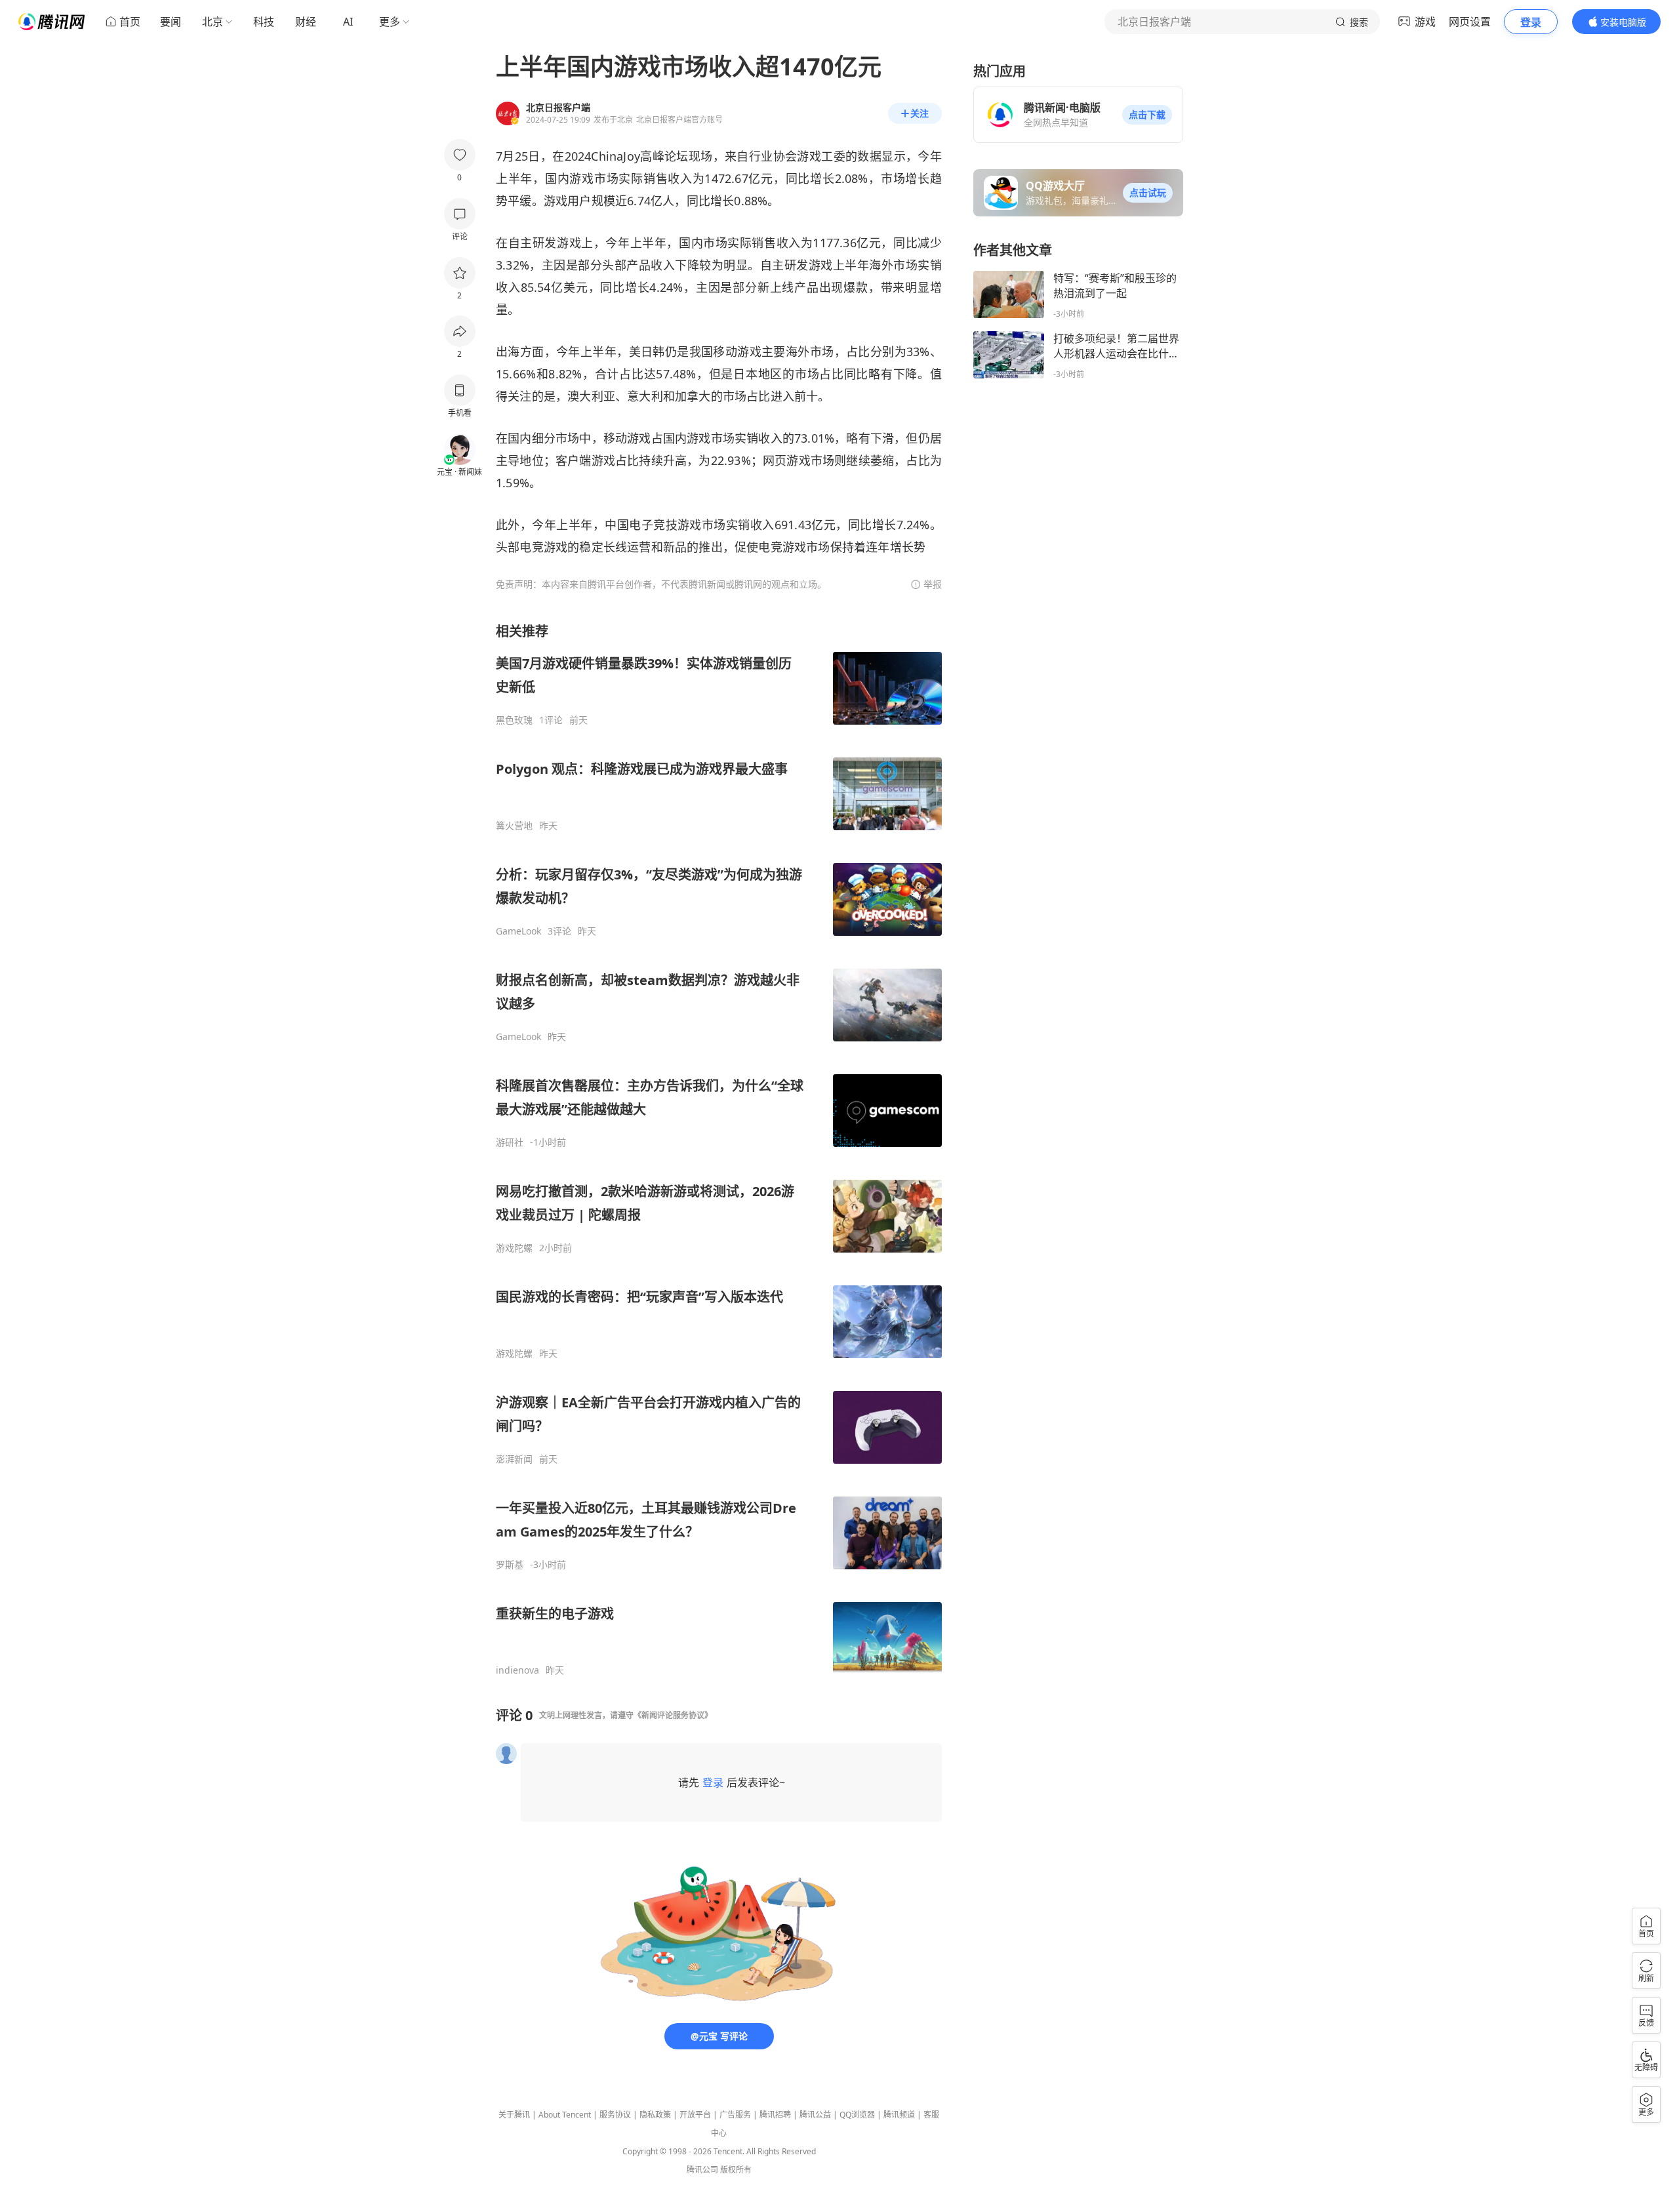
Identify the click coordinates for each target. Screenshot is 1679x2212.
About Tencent (565, 2115)
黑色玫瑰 (514, 720)
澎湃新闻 (514, 1459)
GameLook (518, 931)
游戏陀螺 (514, 1248)
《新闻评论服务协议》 (673, 1715)
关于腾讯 (514, 2115)
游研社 (510, 1142)
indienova (517, 1670)
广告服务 (735, 2115)
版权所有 (736, 2170)
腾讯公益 (815, 2115)
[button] (1147, 115)
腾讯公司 (702, 2170)
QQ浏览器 (857, 2115)
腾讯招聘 (775, 2115)
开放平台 (695, 2115)
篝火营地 (514, 826)
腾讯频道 (899, 2115)
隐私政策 (655, 2115)
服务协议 (615, 2115)
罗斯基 (510, 1565)
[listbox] (719, 1149)
